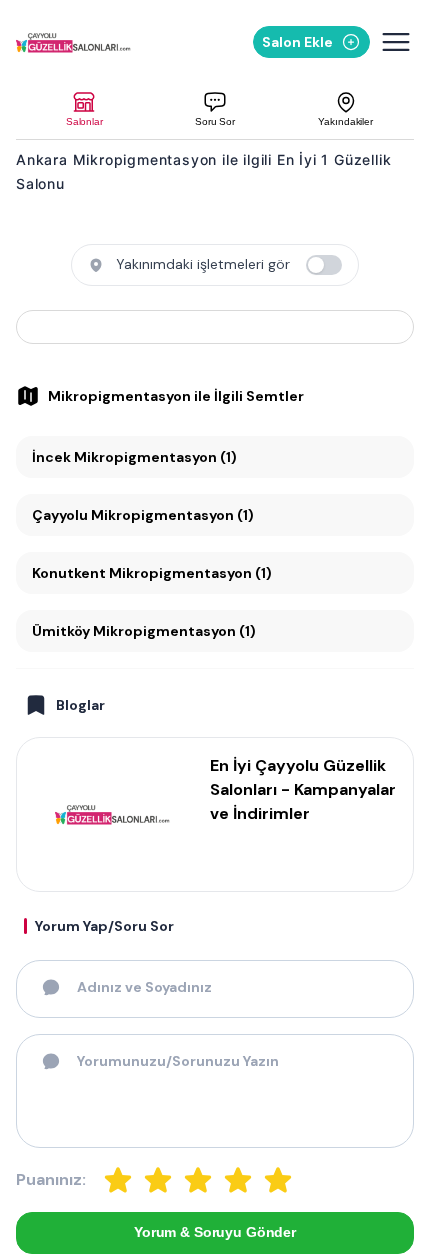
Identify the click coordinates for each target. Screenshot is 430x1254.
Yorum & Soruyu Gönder (215, 1232)
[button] (84, 109)
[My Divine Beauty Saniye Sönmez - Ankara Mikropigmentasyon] (215, 327)
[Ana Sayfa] (75, 42)
